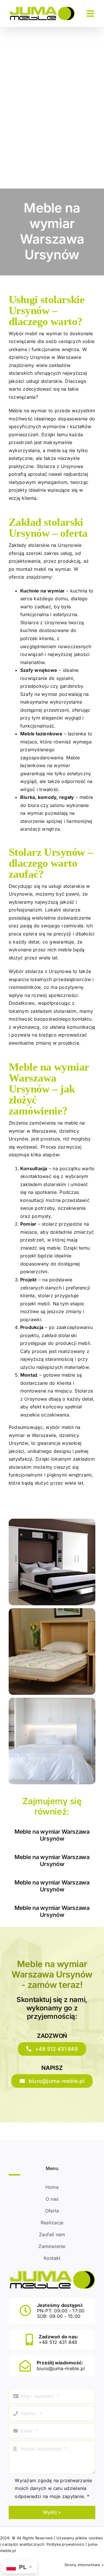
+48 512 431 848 (58, 2342)
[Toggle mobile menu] (91, 14)
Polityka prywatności (65, 2544)
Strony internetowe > (84, 2565)
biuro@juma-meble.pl (61, 2368)
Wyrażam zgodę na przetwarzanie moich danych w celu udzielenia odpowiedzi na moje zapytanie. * (53, 2488)
